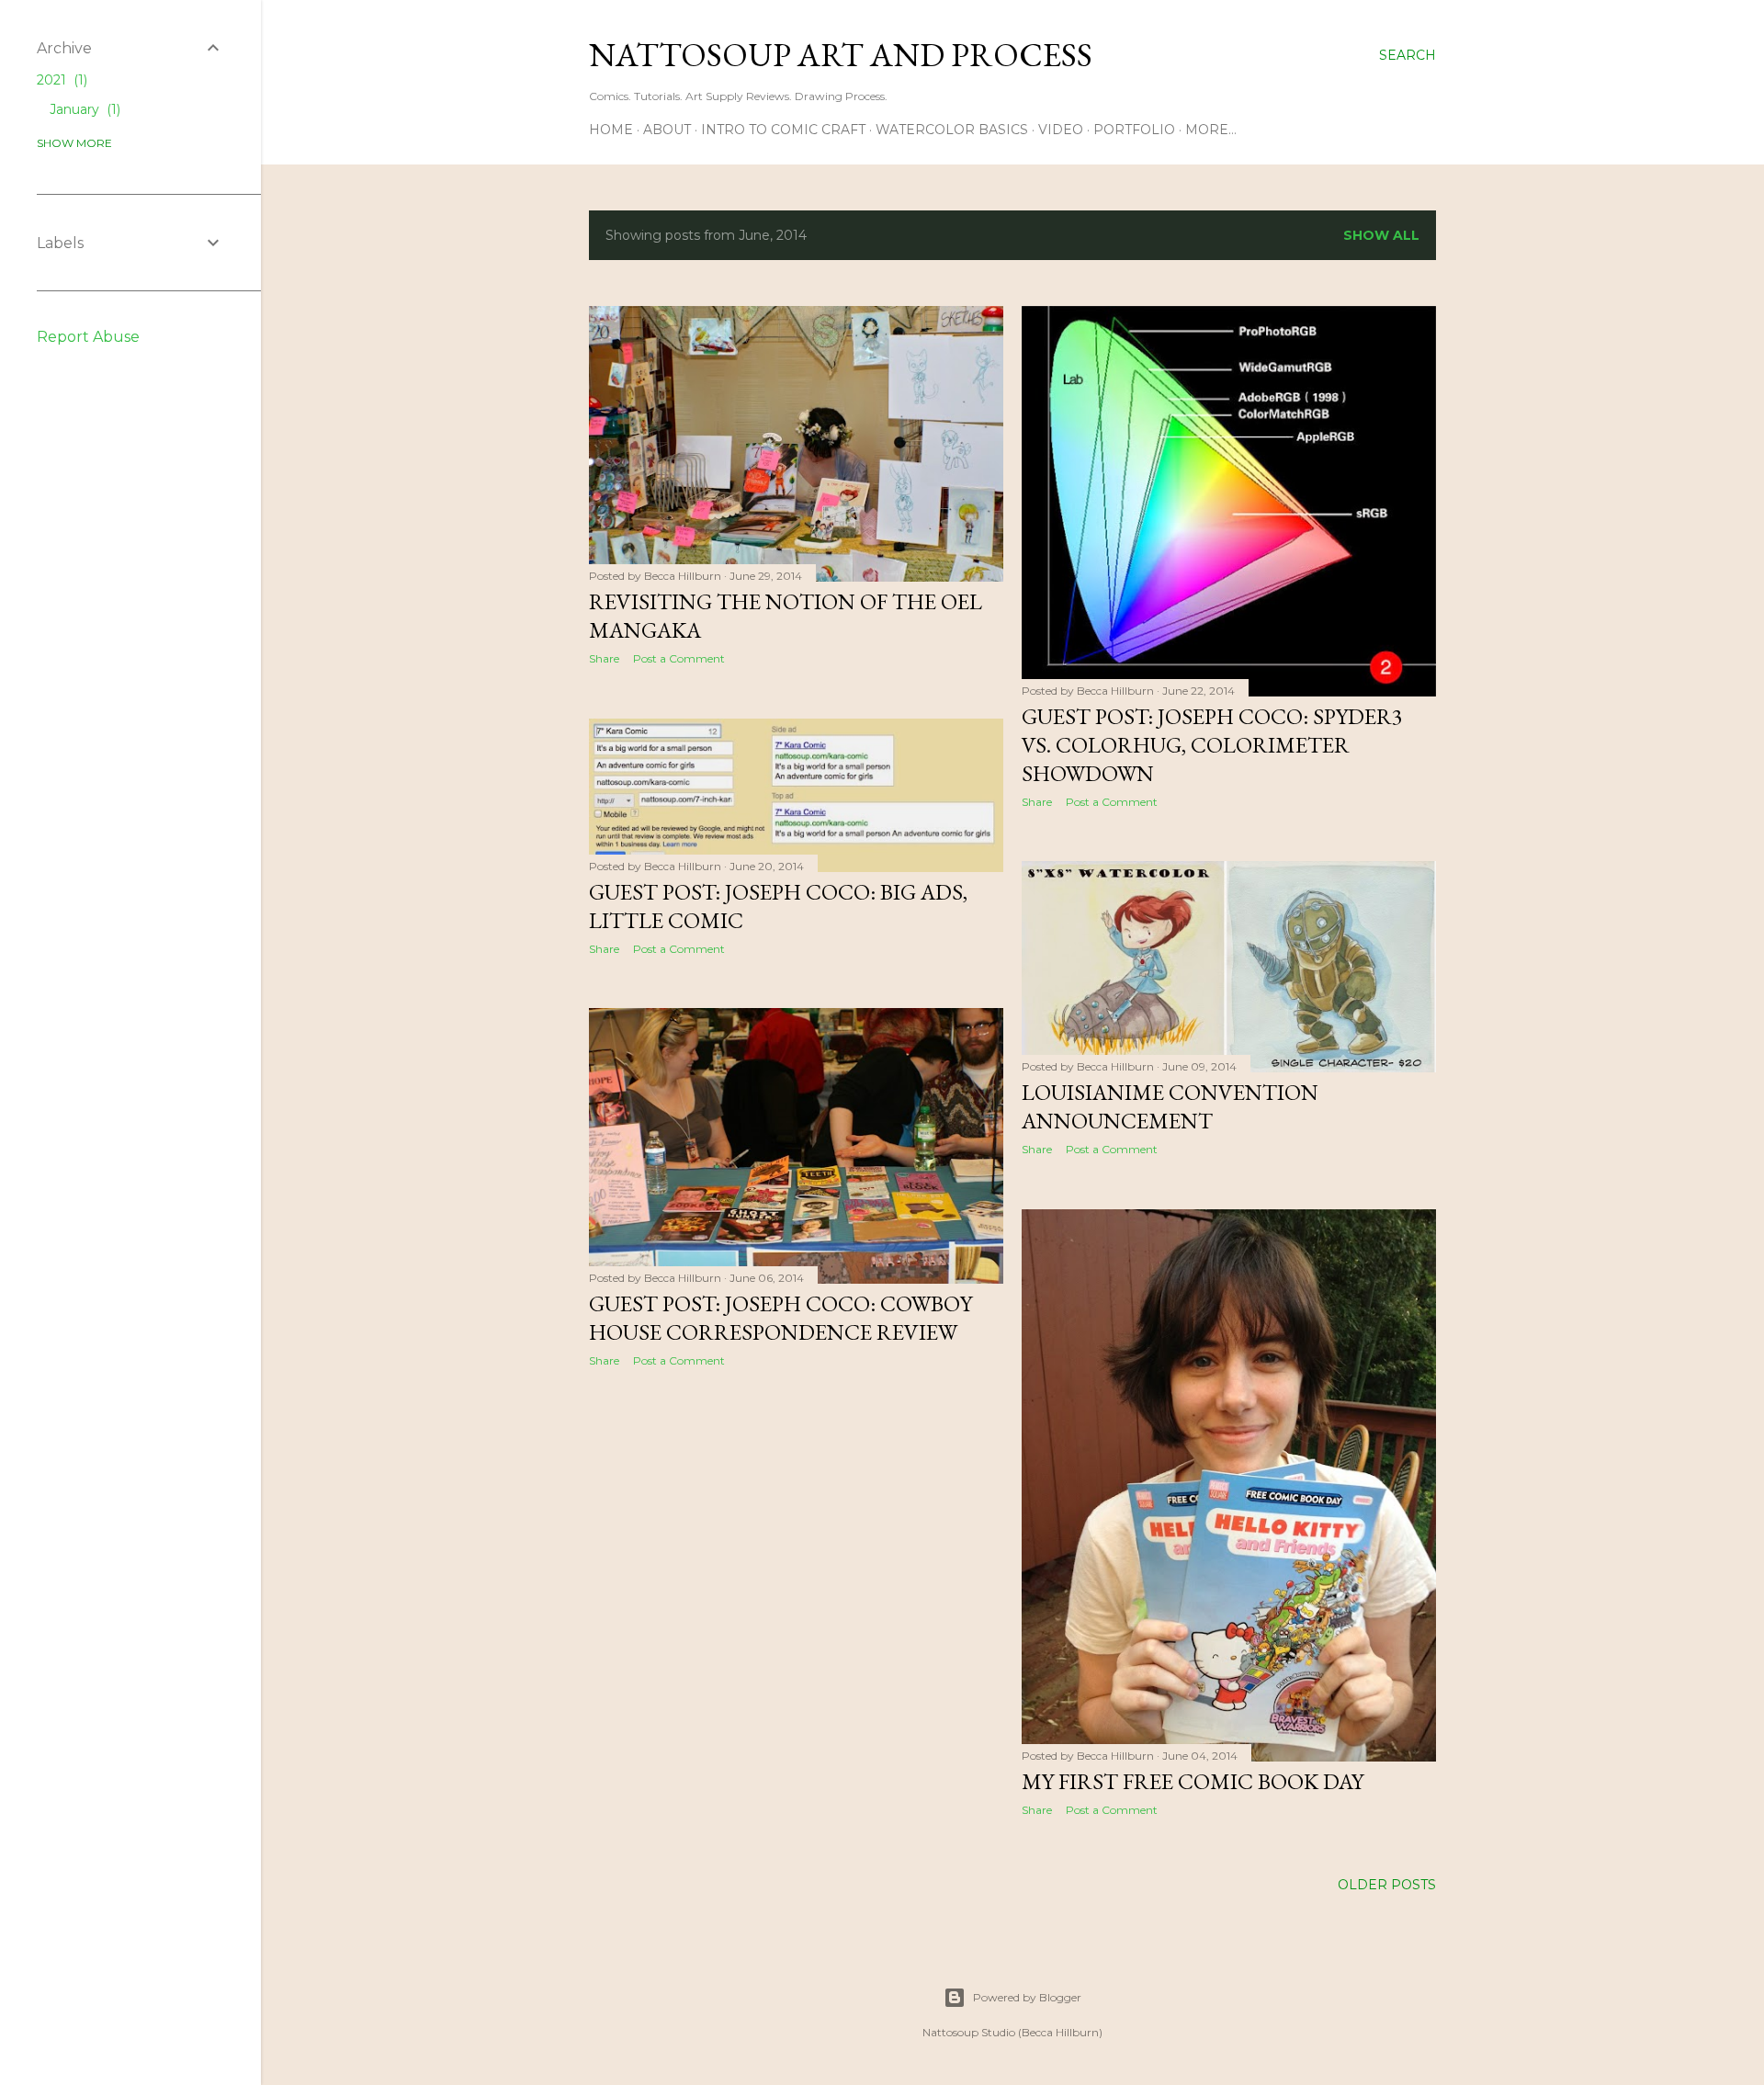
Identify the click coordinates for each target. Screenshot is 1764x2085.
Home (611, 130)
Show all (1381, 235)
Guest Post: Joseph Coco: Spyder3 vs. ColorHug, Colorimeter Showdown (1212, 745)
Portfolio (1134, 130)
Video (1061, 130)
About (667, 130)
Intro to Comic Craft (783, 130)
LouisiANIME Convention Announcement (1170, 1106)
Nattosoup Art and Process (841, 55)
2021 (60, 80)
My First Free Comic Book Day (1193, 1781)
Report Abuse (88, 337)
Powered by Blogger (1027, 1997)
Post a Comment (679, 658)
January (83, 109)
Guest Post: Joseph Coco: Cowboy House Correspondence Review (780, 1318)
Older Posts (1387, 1885)
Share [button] (604, 658)
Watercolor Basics (952, 130)
